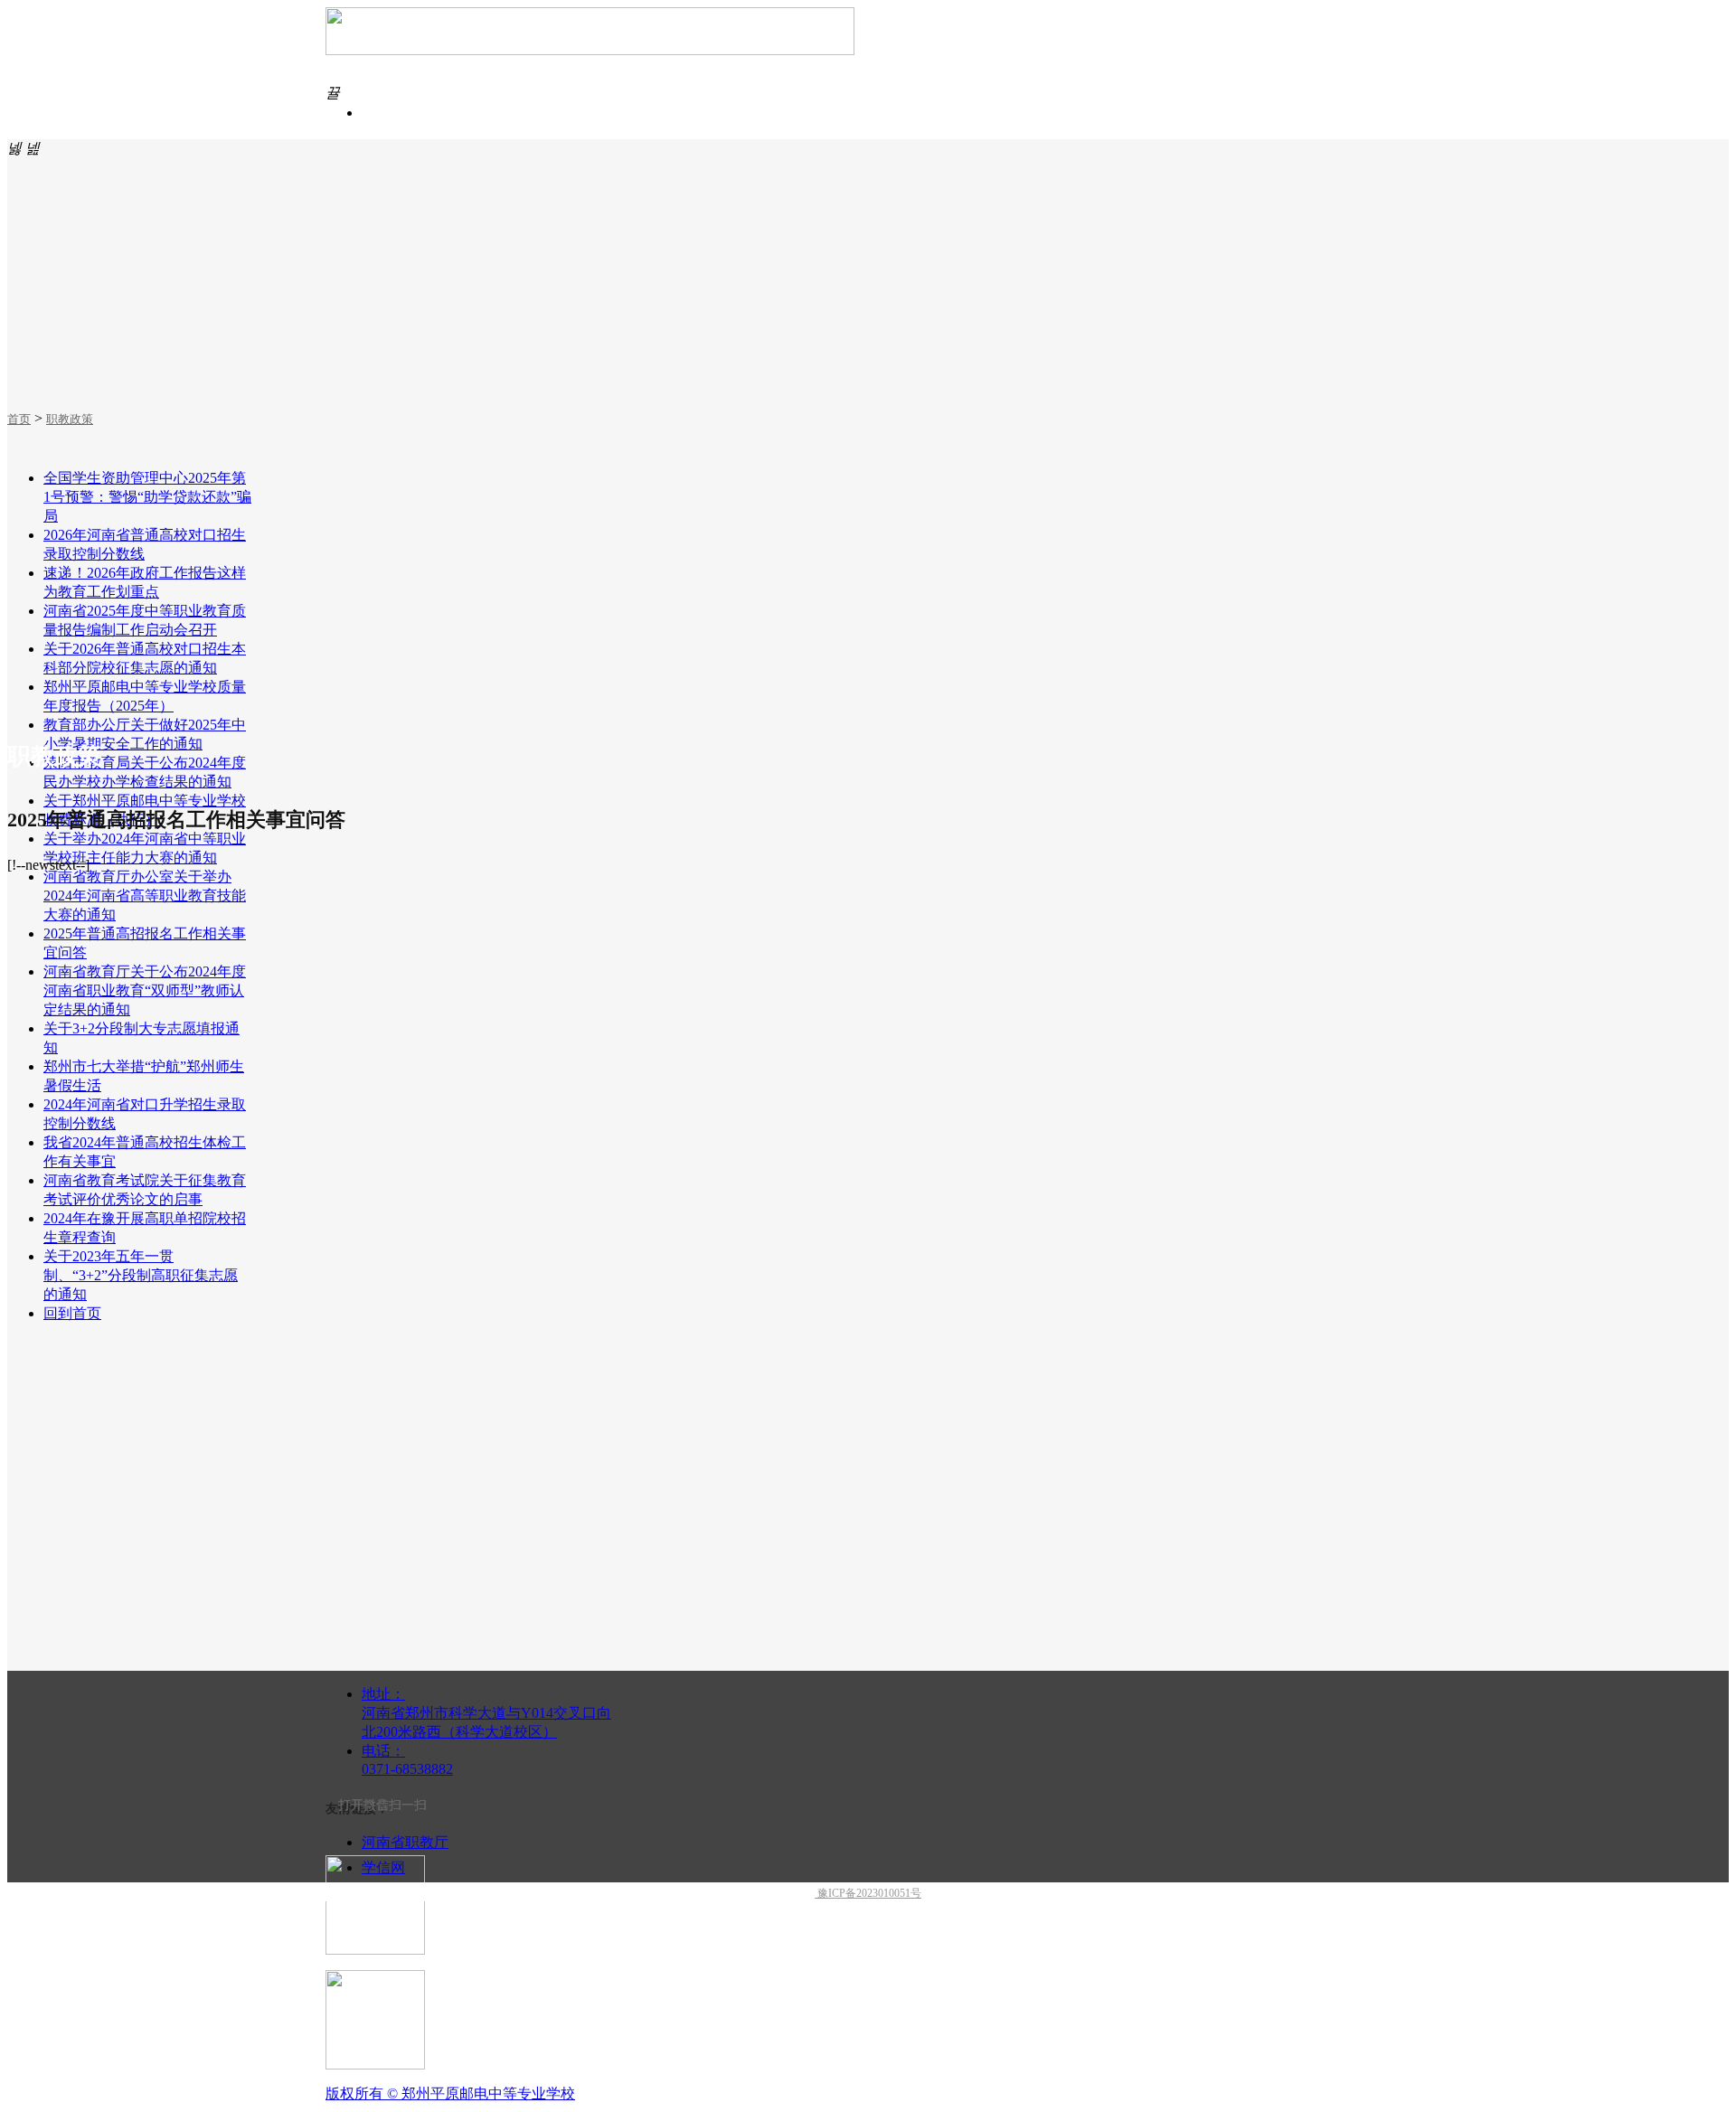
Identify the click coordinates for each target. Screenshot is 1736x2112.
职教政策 (70, 419)
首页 (19, 419)
